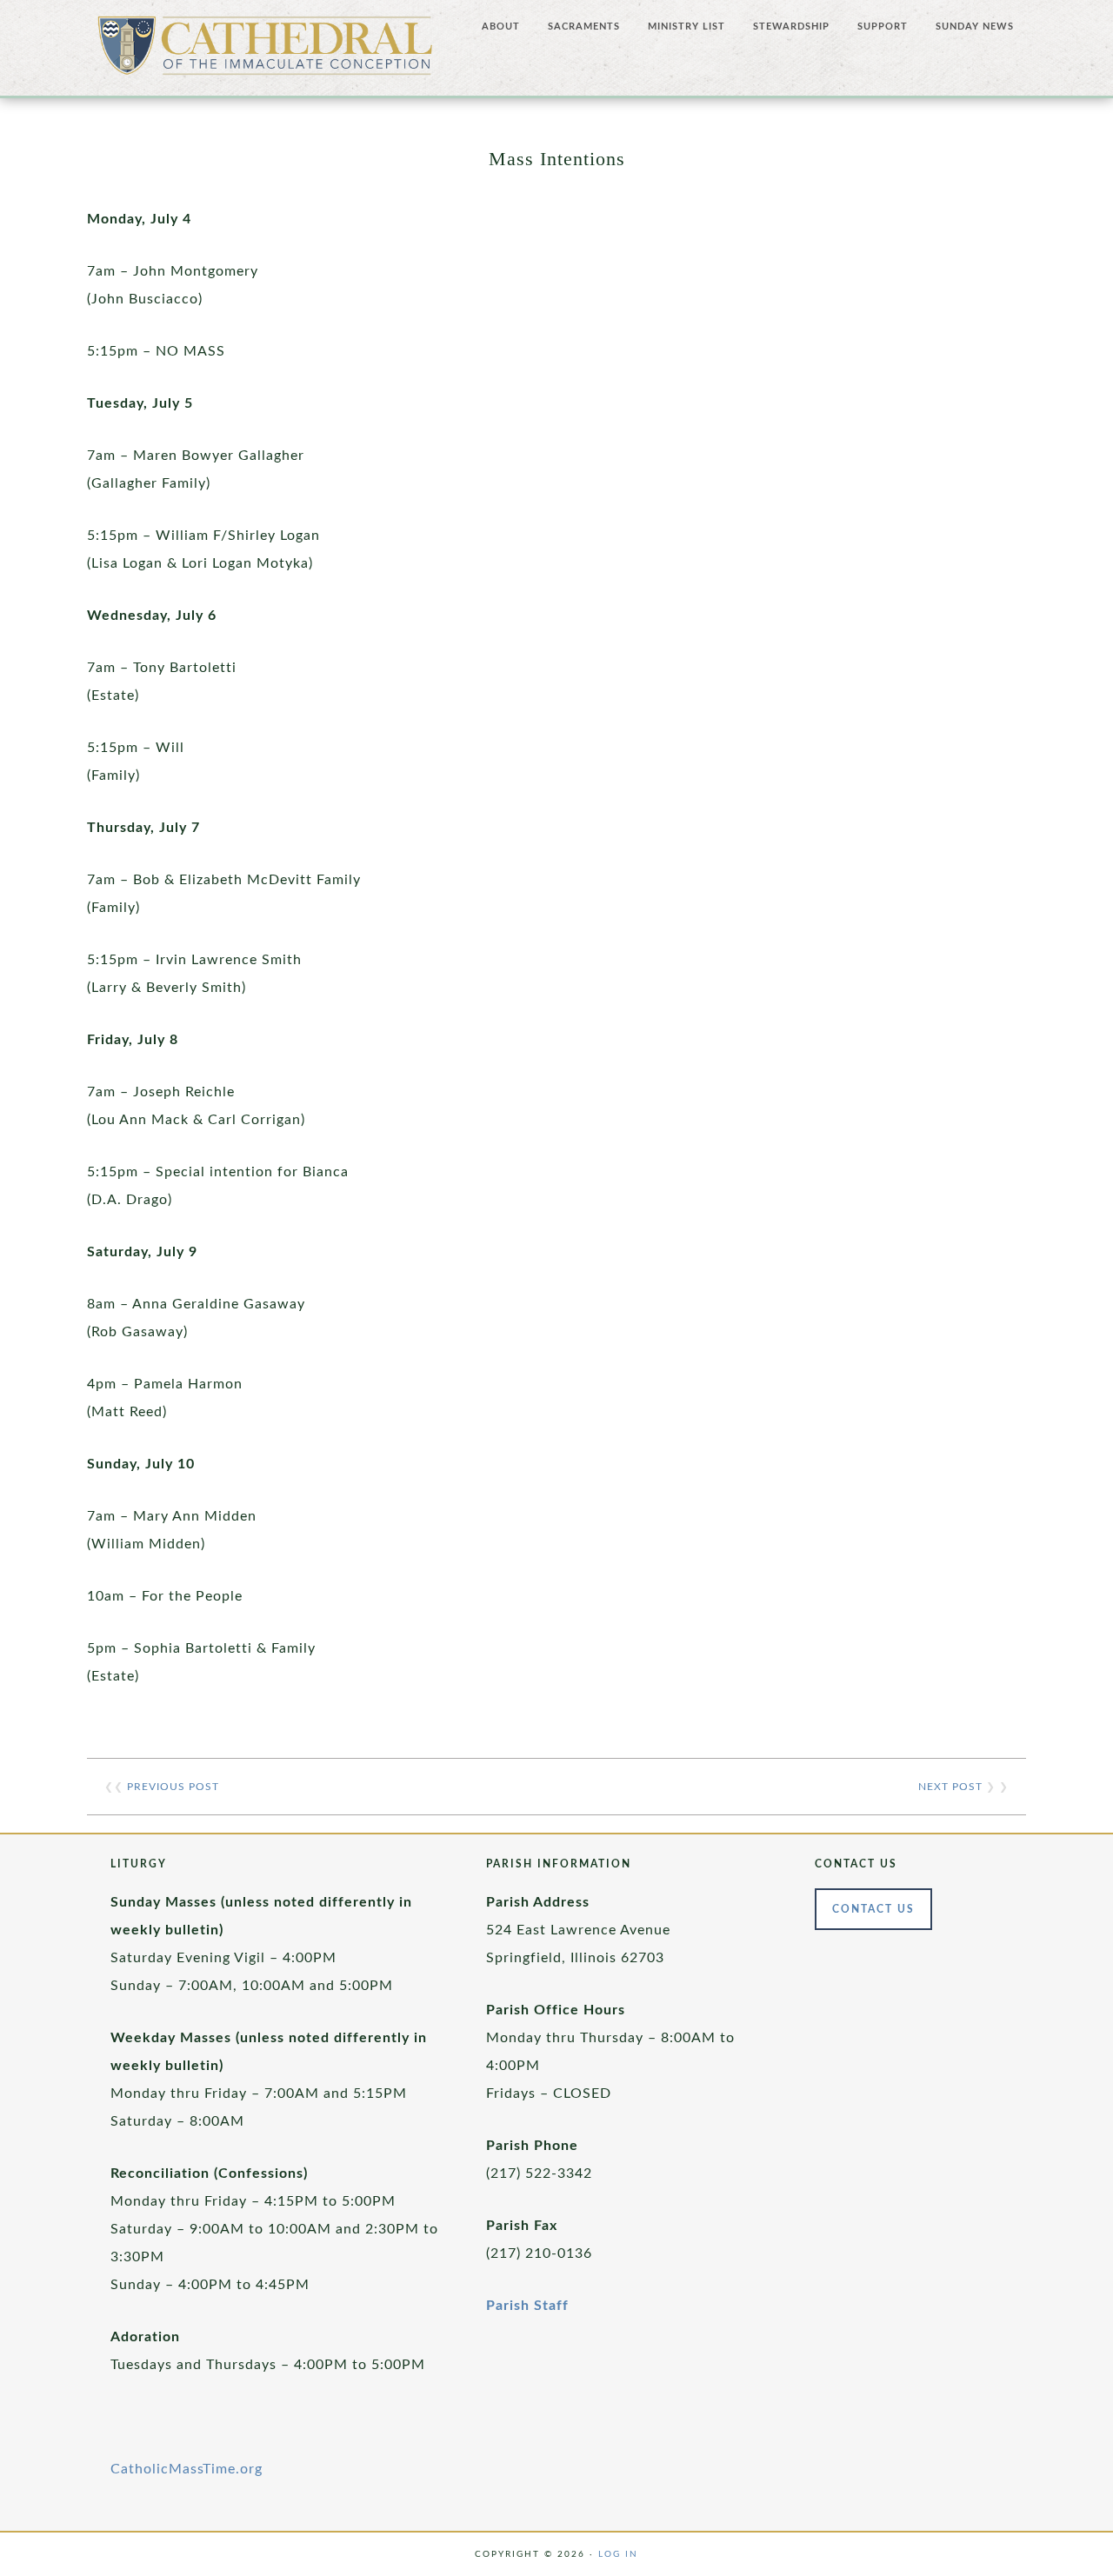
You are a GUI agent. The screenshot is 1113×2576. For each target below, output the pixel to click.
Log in (618, 2554)
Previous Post (173, 1787)
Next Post (950, 1787)
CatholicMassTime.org (187, 2469)
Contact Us (873, 1909)
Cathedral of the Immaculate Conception (265, 52)
